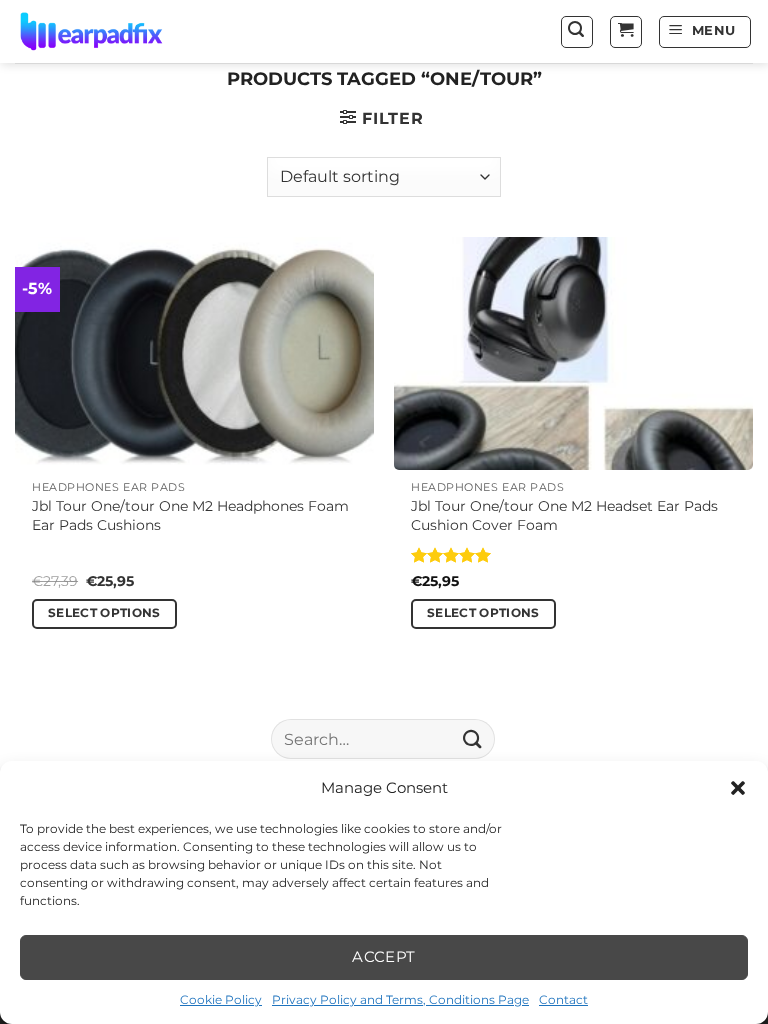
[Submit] (473, 739)
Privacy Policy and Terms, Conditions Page (400, 999)
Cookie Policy (221, 999)
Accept (384, 956)
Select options (104, 613)
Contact (563, 999)
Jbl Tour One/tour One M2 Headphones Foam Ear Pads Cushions (190, 515)
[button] (738, 788)
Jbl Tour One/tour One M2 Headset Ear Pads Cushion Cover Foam (564, 515)
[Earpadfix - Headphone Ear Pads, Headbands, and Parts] (116, 31)
